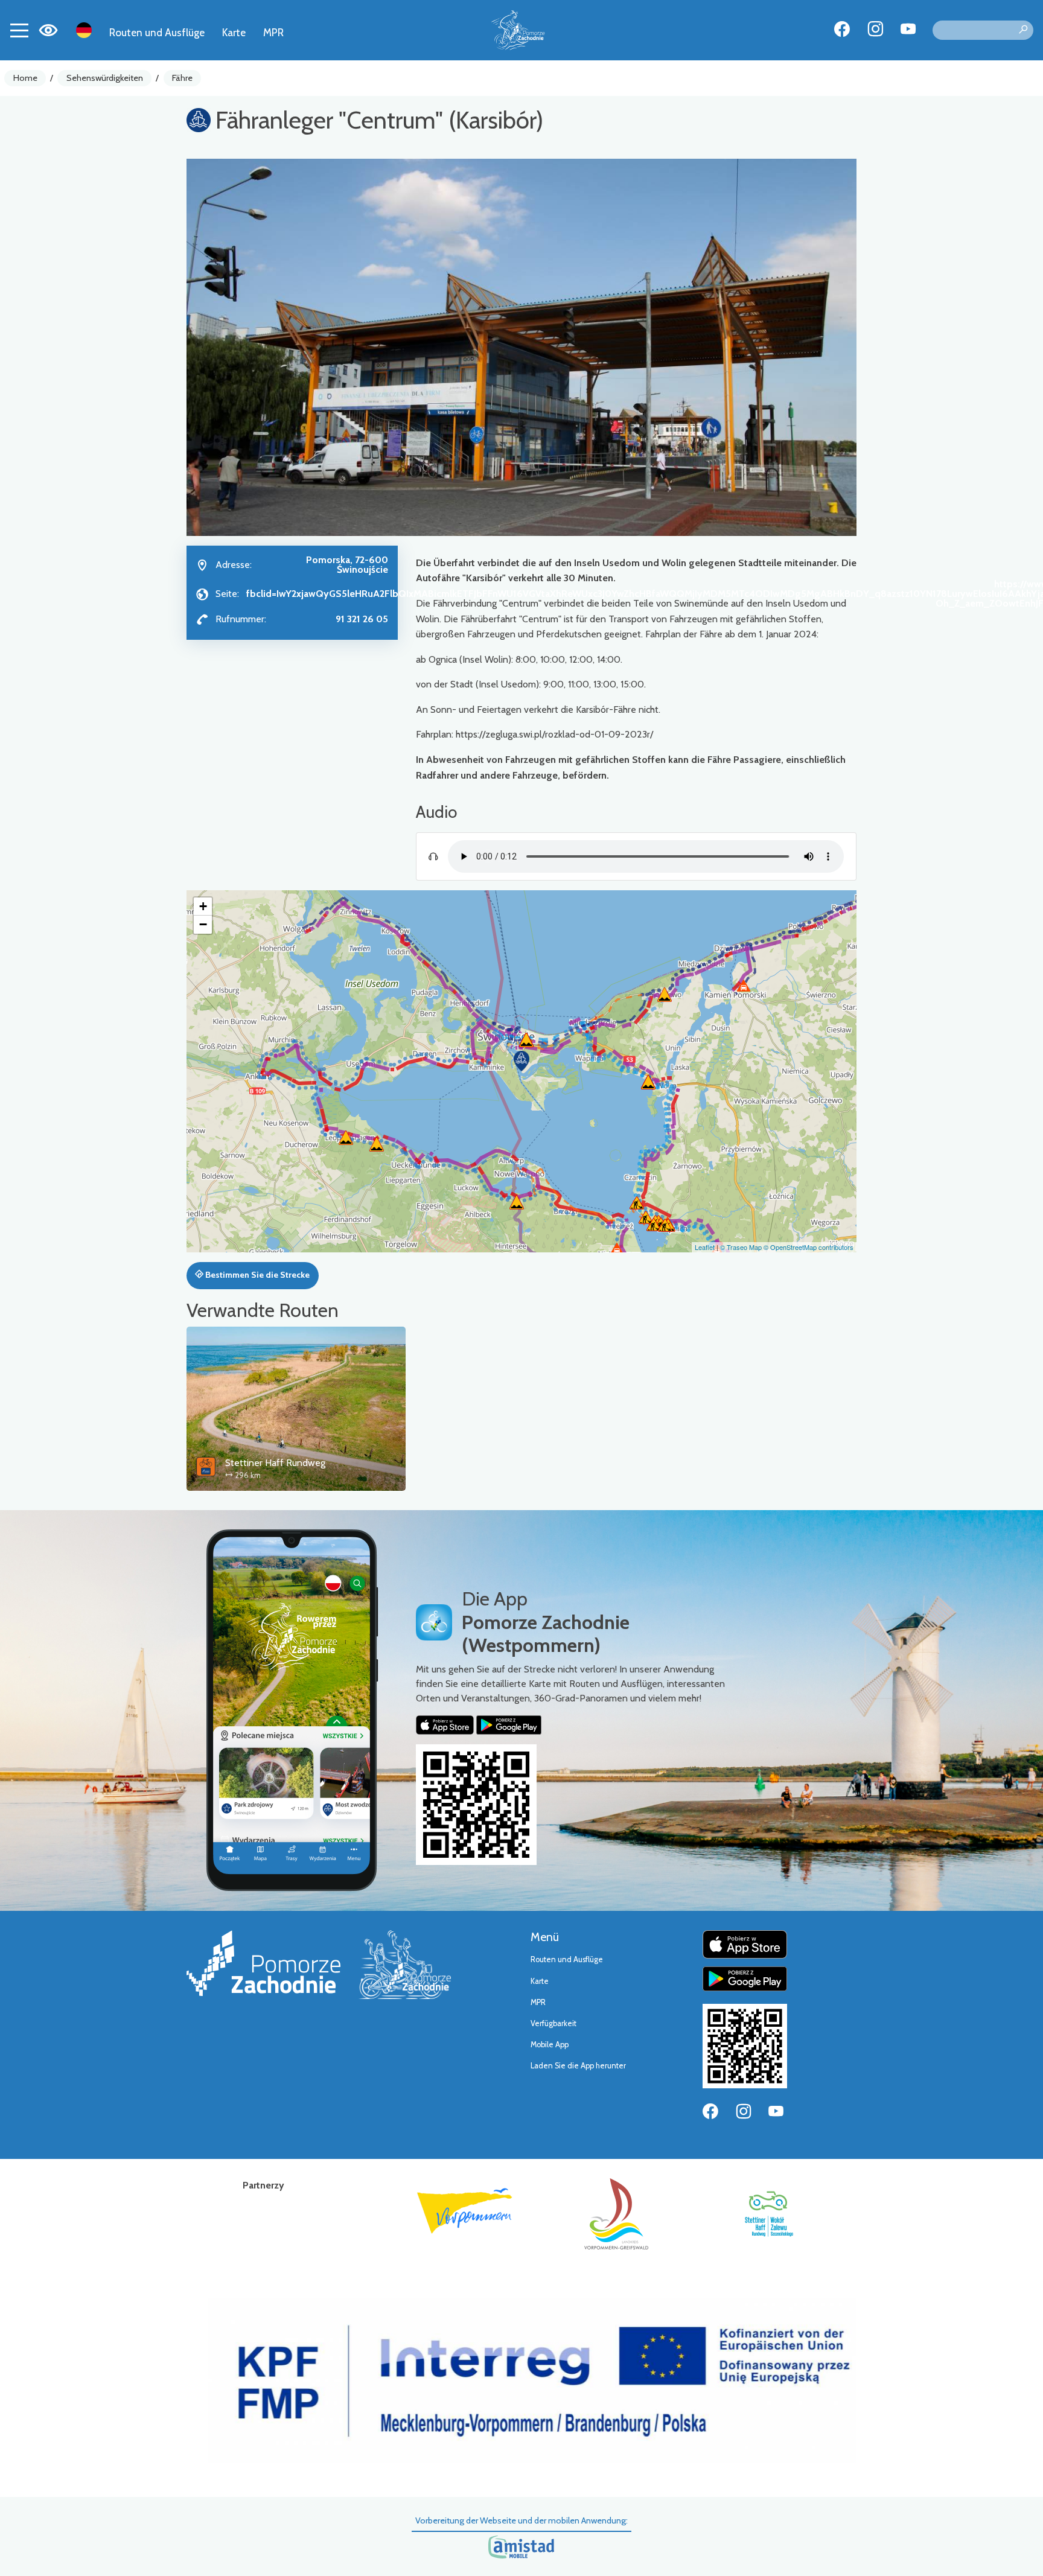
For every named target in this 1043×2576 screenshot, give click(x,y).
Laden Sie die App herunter (578, 2066)
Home (25, 78)
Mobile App (550, 2045)
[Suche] (1023, 30)
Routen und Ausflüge (157, 32)
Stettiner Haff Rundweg (275, 1463)
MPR (273, 32)
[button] (521, 1061)
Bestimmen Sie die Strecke (257, 1275)
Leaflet (705, 1247)
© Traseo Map (741, 1247)
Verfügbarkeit (553, 2023)
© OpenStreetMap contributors (809, 1247)
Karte (234, 32)
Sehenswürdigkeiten (105, 78)
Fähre (182, 78)
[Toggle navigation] (19, 30)
